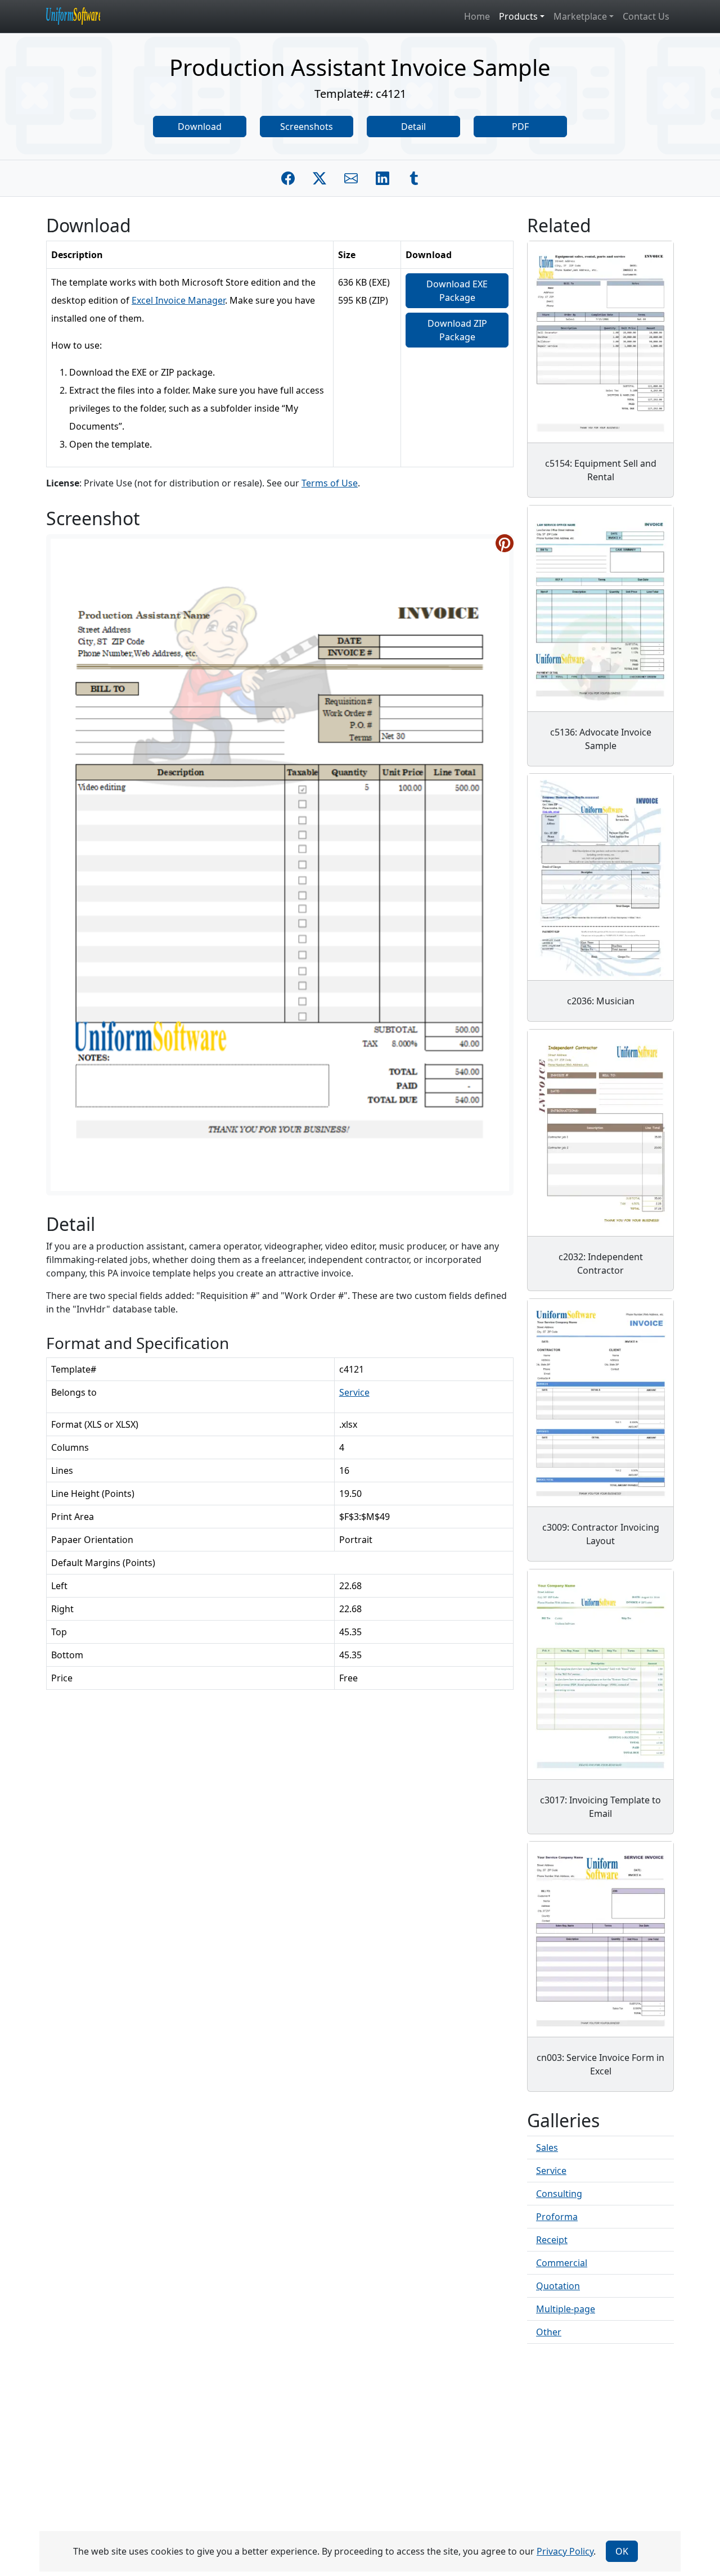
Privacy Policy (565, 2551)
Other (549, 2332)
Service (354, 1392)
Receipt (552, 2240)
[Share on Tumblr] (414, 178)
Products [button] (518, 16)
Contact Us (646, 16)
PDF (520, 127)
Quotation (558, 2286)
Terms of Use (330, 483)
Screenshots (307, 127)
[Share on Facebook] (288, 178)
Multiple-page (566, 2309)
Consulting (559, 2194)
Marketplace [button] (580, 16)
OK (622, 2551)
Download (200, 127)
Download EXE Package (457, 291)
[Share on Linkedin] (382, 178)
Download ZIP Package (457, 330)
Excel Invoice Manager (178, 300)
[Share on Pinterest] (505, 543)
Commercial (562, 2263)
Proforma (557, 2217)
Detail (413, 127)
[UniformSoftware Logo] (82, 16)
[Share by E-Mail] (351, 178)
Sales (547, 2148)
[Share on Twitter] (319, 178)
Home (477, 16)
